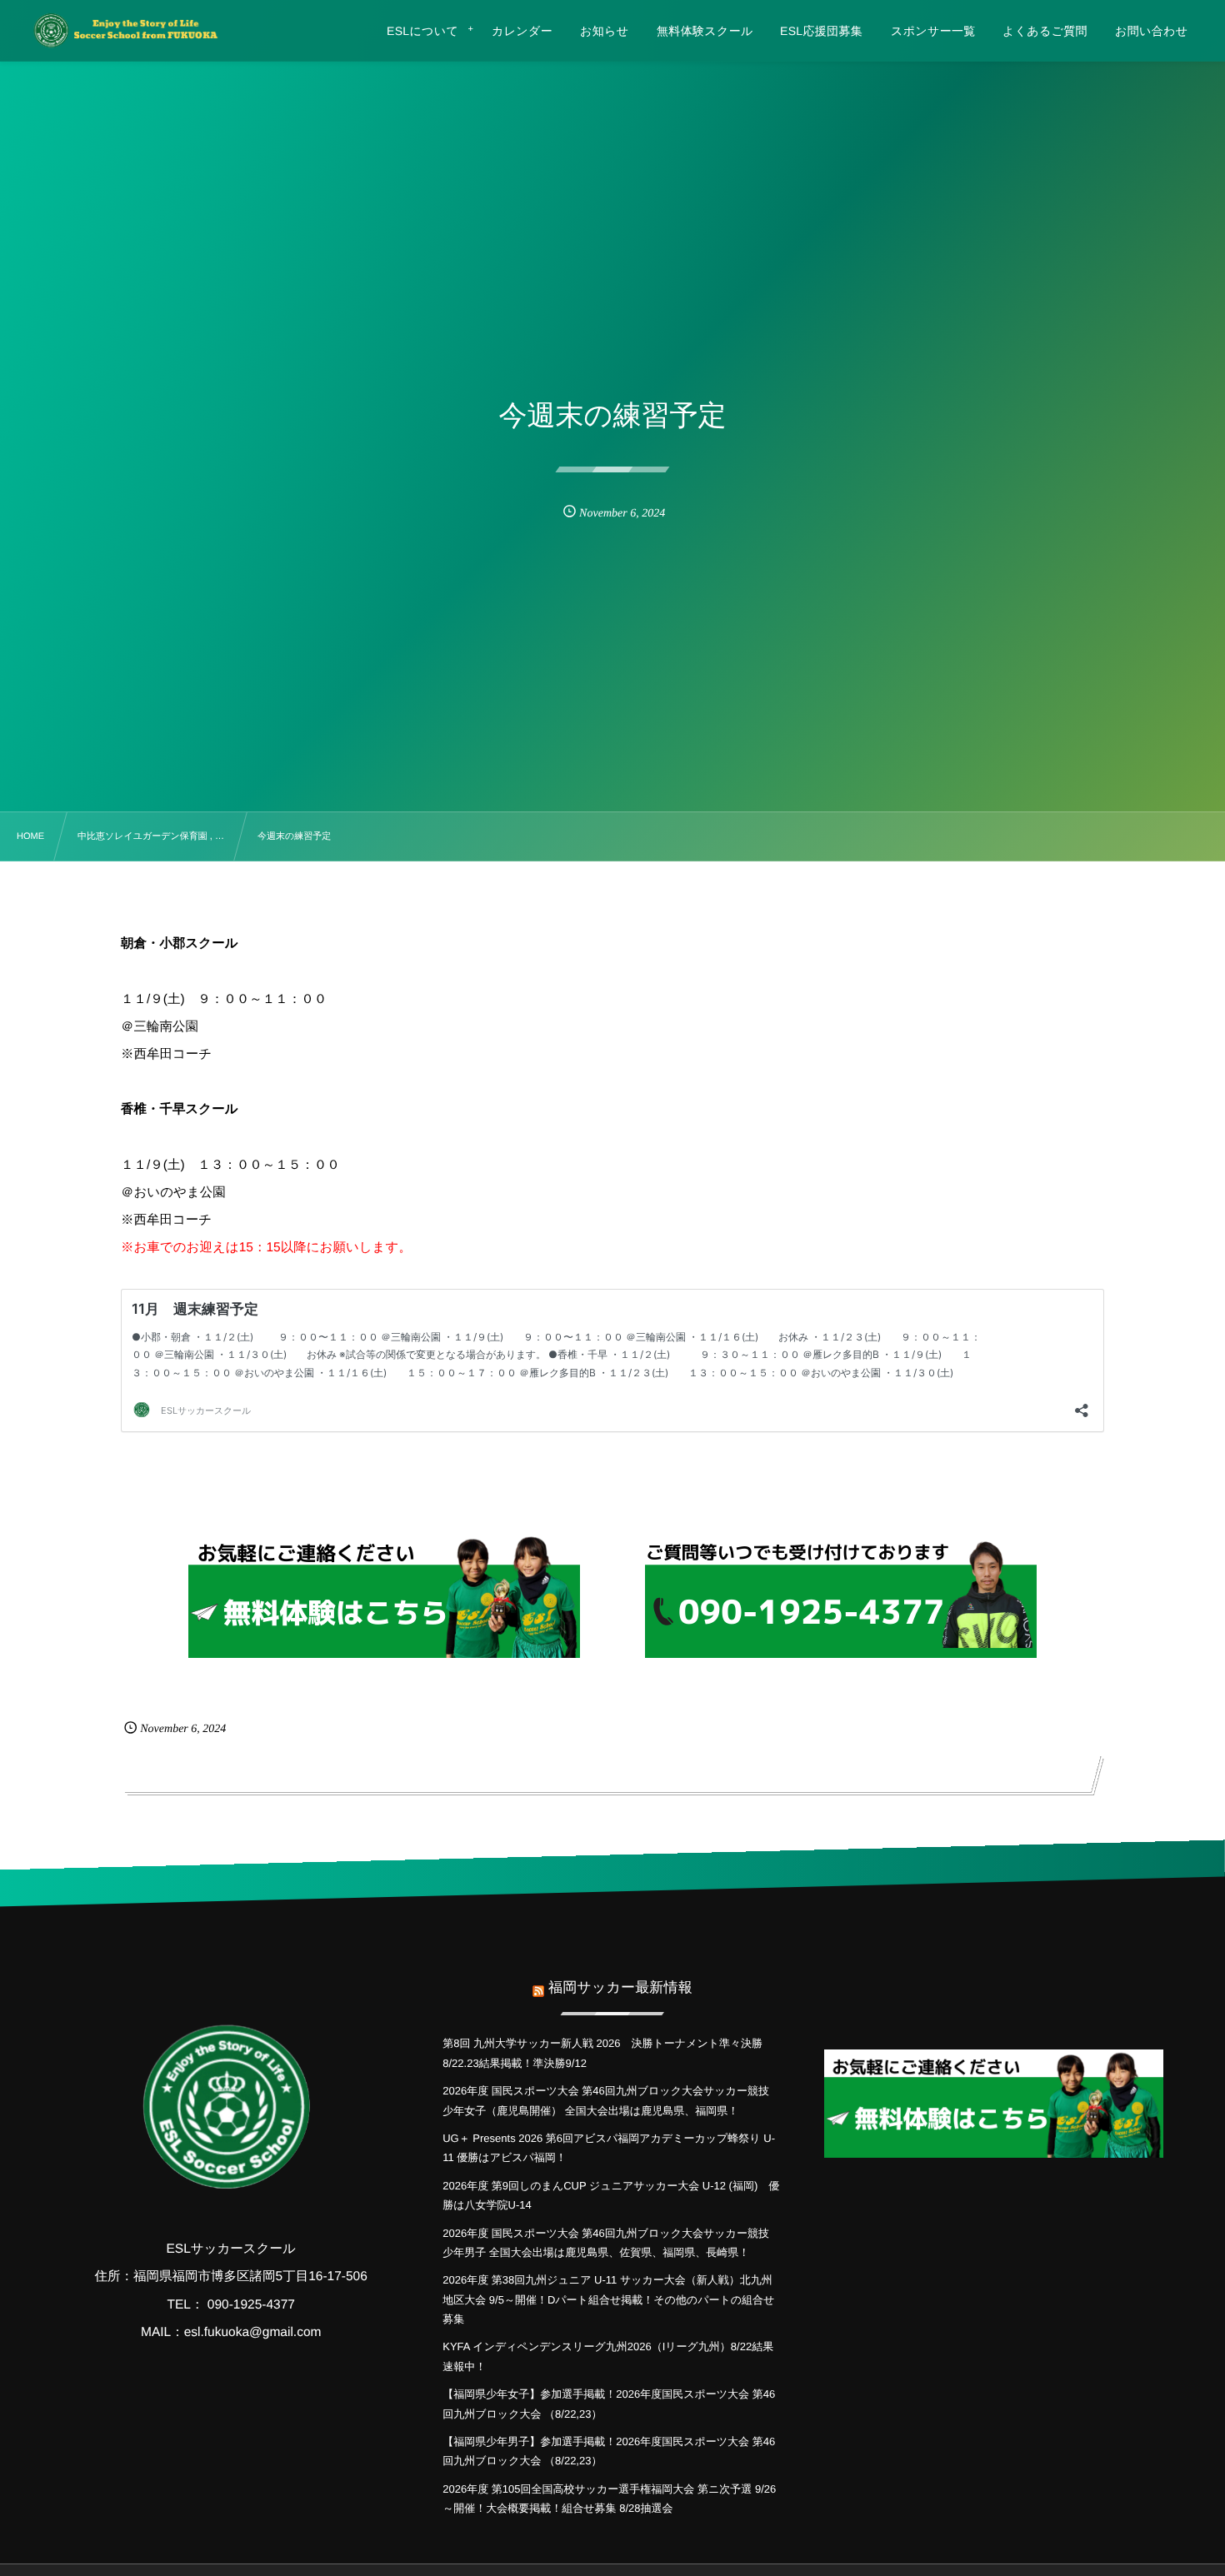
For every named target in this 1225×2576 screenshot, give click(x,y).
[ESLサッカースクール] (124, 30)
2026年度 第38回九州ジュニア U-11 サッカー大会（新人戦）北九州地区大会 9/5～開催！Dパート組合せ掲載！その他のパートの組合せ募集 (608, 2299)
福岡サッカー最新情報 (620, 1987)
